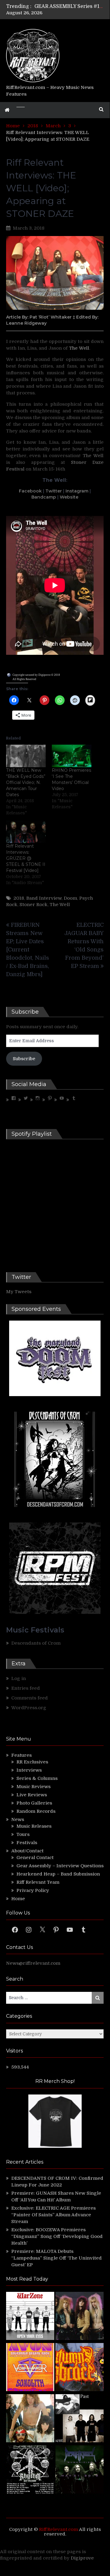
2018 (19, 898)
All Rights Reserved (24, 679)
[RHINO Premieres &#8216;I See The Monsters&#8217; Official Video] (72, 756)
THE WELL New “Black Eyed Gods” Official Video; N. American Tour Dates (26, 782)
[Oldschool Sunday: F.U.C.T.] (80, 2419)
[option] (69, 6)
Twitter (54, 491)
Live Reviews (32, 1795)
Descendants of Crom (36, 1643)
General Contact (35, 1858)
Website (69, 497)
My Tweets (19, 1292)
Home (18, 1899)
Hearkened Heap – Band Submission (58, 1874)
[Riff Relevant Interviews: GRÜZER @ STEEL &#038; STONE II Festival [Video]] (26, 832)
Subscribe (24, 1059)
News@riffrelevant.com (33, 1963)
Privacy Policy (33, 1890)
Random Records (36, 1811)
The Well (79, 348)
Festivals (27, 1843)
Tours (23, 1834)
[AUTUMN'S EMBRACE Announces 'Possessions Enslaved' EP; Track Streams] (80, 2368)
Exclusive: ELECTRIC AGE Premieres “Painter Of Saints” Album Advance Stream (53, 2215)
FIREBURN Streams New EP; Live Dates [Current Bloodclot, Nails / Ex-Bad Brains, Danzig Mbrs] (28, 950)
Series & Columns (37, 1778)
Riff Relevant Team (38, 1882)
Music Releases (34, 1826)
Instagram (77, 491)
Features (21, 1755)
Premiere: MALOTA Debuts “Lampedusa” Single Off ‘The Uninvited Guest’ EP (57, 2258)
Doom (70, 898)
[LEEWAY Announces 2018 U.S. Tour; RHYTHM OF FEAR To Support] (30, 2470)
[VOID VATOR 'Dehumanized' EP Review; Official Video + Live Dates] (30, 2368)
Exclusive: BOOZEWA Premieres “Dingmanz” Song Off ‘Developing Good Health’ (57, 2236)
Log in (19, 1678)
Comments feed (30, 1698)
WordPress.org (29, 1708)
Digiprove (82, 2558)
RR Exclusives (32, 1762)
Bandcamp (44, 497)
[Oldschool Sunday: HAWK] (80, 2317)
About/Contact (27, 1851)
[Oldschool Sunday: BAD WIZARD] (30, 2419)
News (18, 1819)
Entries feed (26, 1688)
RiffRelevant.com (59, 2529)
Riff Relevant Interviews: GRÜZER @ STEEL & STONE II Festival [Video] (26, 858)
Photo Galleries (34, 1803)
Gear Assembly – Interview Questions (60, 1866)
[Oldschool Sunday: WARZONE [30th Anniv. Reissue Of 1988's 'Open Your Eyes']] (30, 2317)
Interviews (29, 1770)
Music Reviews (34, 1787)
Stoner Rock (34, 905)
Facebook (30, 491)
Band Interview (44, 898)
